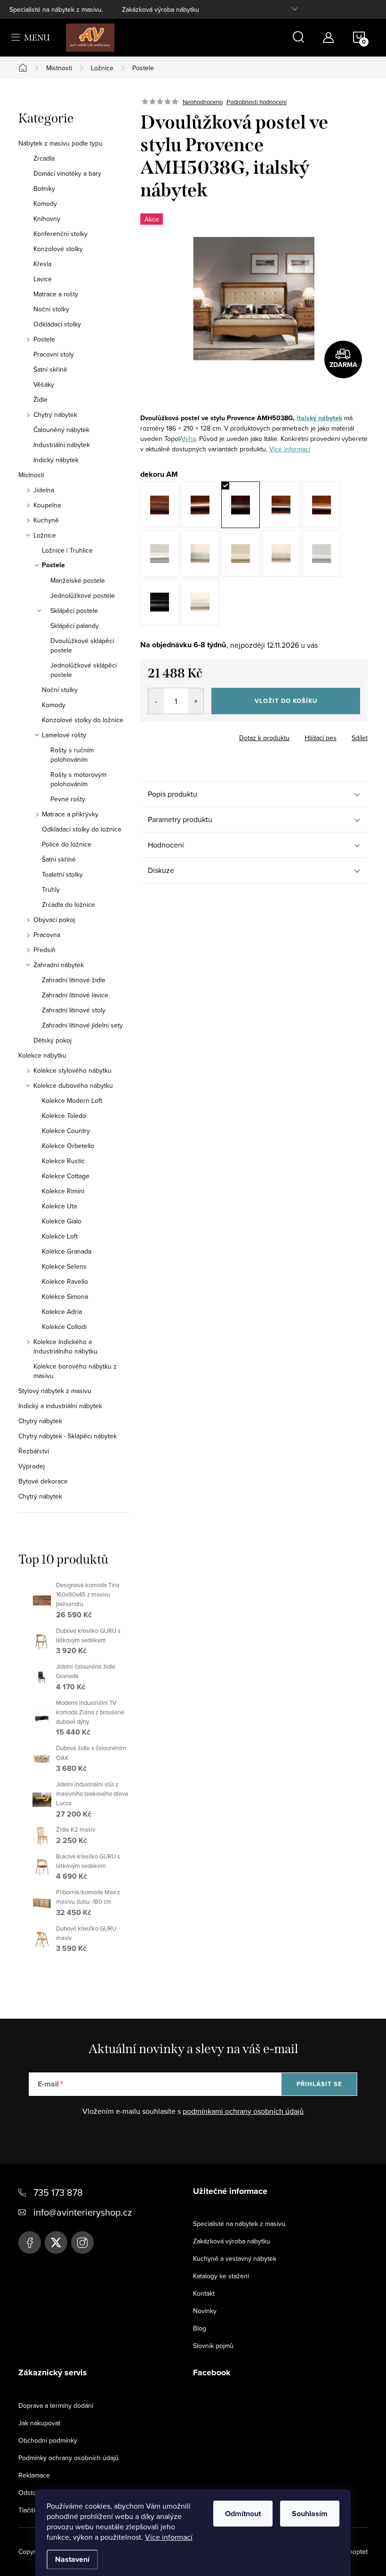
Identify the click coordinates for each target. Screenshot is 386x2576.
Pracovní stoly (54, 354)
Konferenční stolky (60, 234)
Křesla (42, 264)
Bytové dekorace (43, 1481)
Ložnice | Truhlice (67, 550)
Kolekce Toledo (64, 1116)
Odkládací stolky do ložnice (82, 829)
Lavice (43, 279)
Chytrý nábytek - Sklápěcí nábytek (68, 1436)
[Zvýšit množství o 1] (196, 701)
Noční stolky (51, 309)
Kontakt (204, 2293)
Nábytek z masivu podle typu (60, 143)
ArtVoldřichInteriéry (30, 2242)
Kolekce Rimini (63, 1191)
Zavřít (192, 735)
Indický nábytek (56, 460)
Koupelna (47, 505)
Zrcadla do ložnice (68, 905)
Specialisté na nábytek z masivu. (56, 9)
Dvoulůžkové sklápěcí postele (82, 645)
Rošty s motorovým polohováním (78, 779)
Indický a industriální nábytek (60, 1406)
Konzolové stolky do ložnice (83, 720)
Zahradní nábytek (59, 965)
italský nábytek (319, 418)
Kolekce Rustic (63, 1161)
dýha (189, 439)
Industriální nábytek (62, 445)
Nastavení (72, 2559)
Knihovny (47, 219)
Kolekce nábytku (42, 1055)
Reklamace (34, 2475)
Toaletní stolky (62, 874)
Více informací (169, 2537)
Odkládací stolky (57, 324)
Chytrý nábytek (55, 415)
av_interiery (82, 2242)
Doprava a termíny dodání (56, 2405)
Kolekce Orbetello (68, 1146)
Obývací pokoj (54, 920)
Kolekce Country (66, 1131)
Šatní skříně (50, 369)
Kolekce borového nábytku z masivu (75, 1371)
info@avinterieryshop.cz (83, 2212)
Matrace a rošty (56, 294)
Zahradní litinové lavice (75, 995)
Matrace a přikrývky (70, 814)
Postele (44, 339)
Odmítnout (243, 2514)
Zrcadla (44, 158)
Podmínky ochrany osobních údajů (68, 2458)
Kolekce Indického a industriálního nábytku (65, 1346)
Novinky (205, 2311)
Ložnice (45, 535)
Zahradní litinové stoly (74, 1010)
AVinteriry (56, 2242)
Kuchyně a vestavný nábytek (235, 2258)
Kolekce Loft (60, 1236)
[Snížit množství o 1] (156, 701)
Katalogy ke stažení (221, 2276)
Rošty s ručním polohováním (72, 755)
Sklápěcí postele (74, 611)
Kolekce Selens (64, 1266)
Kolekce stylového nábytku (72, 1070)
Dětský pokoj (52, 1040)
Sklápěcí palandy (75, 626)
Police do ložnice (67, 844)
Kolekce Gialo (62, 1221)
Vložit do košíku (286, 701)
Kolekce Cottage (66, 1176)
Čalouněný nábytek (61, 430)
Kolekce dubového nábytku (73, 1085)
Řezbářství (34, 1451)
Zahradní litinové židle (74, 980)
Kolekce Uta (59, 1206)
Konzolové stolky (58, 249)
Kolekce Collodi (64, 1327)
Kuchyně (46, 520)
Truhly (51, 889)
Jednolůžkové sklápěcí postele (84, 670)
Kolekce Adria (62, 1312)
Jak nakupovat (39, 2423)
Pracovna (47, 935)
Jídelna (44, 490)
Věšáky (44, 384)
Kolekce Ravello (65, 1281)
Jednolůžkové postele (83, 595)
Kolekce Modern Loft (72, 1101)
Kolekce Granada (67, 1251)
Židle (40, 399)
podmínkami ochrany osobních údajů (243, 2111)
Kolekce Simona (65, 1296)
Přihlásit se (319, 2084)
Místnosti (31, 475)
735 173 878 (58, 2192)
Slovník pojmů (213, 2346)
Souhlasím (310, 2514)
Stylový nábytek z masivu (55, 1391)
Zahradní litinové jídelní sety (82, 1025)
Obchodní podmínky (48, 2440)
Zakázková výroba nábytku (161, 9)
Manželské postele (78, 580)
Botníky (44, 188)
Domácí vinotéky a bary (67, 173)
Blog (200, 2328)
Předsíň (44, 950)
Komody (45, 204)
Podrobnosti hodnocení (257, 102)
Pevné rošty (68, 799)
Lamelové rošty (64, 735)
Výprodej (32, 1466)
